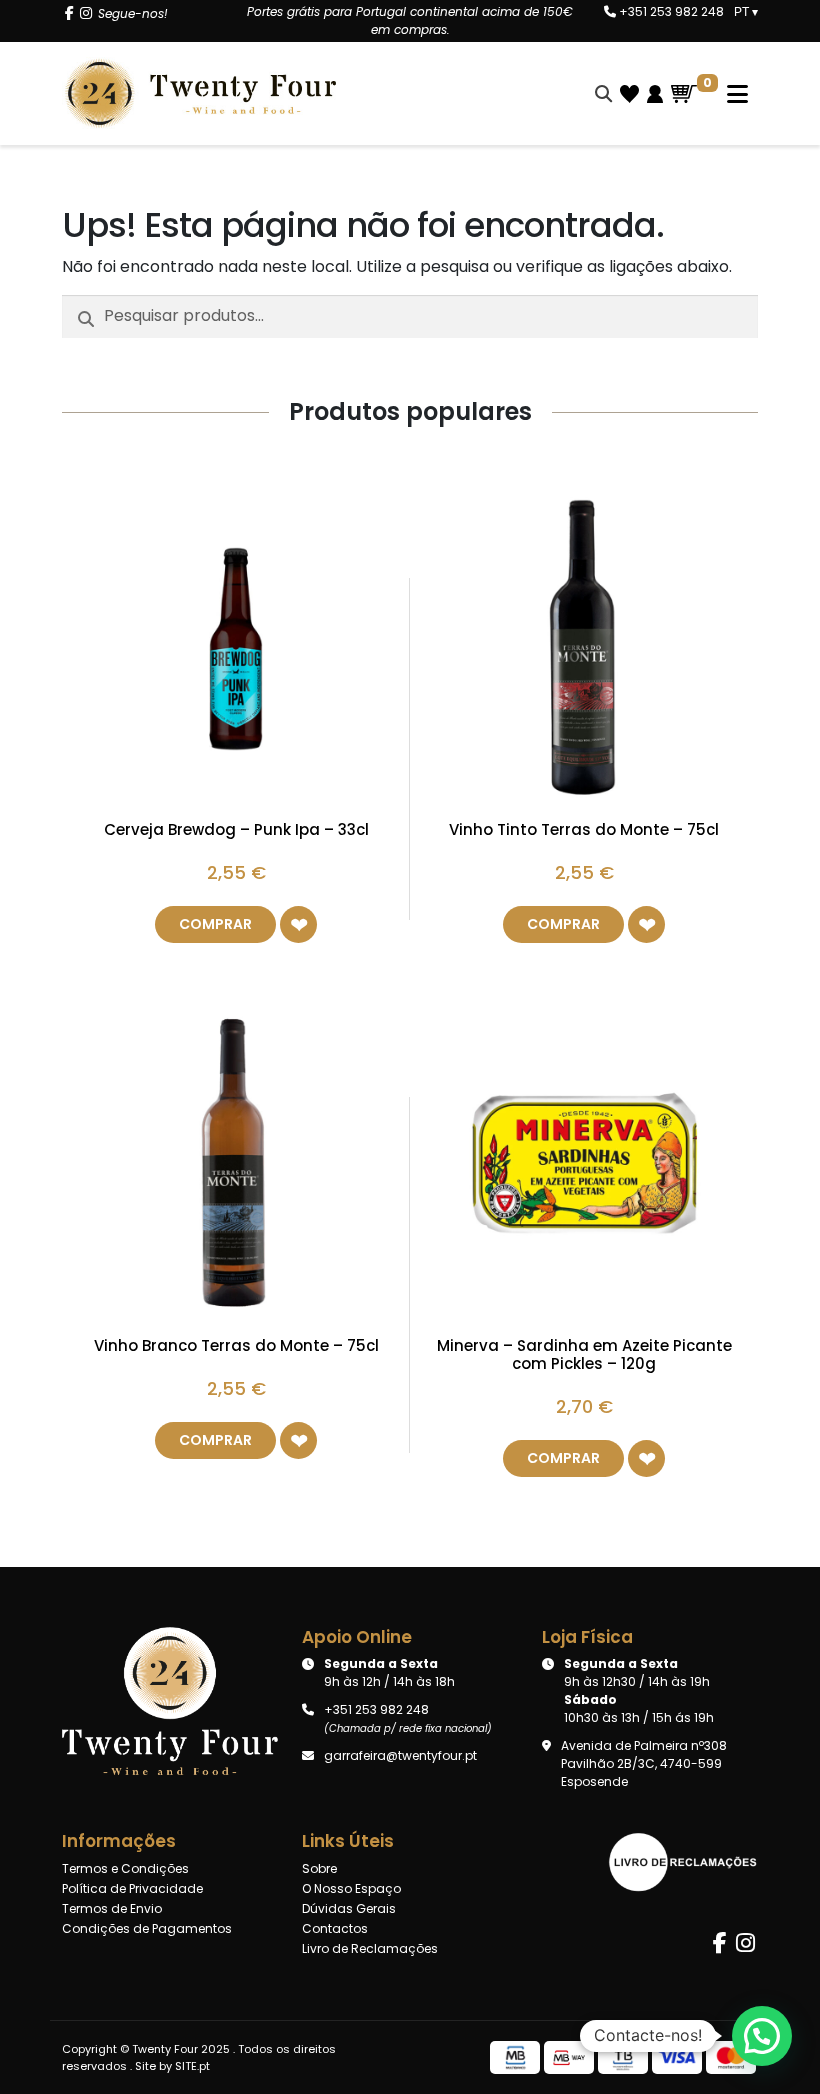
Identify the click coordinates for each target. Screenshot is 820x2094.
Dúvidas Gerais (349, 1908)
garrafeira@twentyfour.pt (400, 1755)
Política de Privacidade (132, 1888)
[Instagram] (86, 13)
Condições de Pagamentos (147, 1928)
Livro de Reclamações (370, 1948)
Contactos (335, 1928)
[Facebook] (69, 13)
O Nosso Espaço (351, 1888)
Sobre (319, 1868)
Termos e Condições (125, 1868)
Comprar (215, 924)
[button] (298, 924)
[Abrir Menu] (727, 94)
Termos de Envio (112, 1908)
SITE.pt (192, 2066)
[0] (684, 94)
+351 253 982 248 (670, 11)
